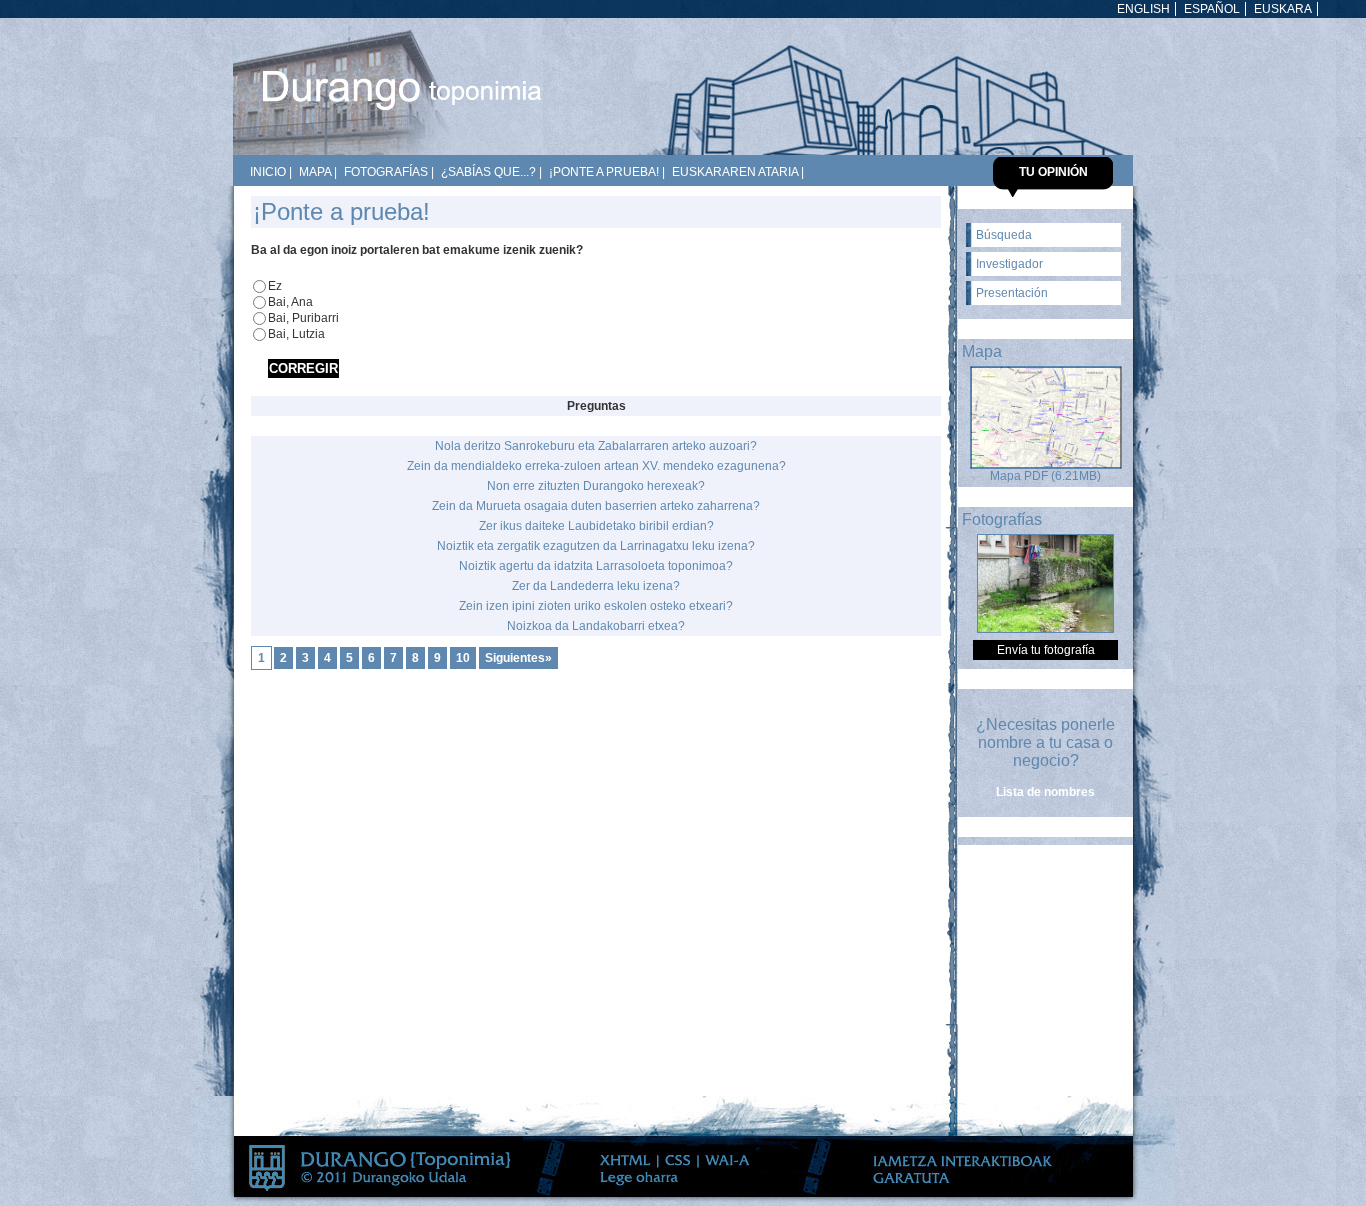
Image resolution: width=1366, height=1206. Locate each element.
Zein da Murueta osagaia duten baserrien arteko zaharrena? (596, 506)
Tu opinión (1053, 172)
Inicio (268, 172)
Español (1212, 9)
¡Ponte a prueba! (604, 172)
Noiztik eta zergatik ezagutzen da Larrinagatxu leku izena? (596, 546)
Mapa (315, 172)
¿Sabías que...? (488, 172)
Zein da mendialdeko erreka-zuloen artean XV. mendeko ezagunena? (596, 466)
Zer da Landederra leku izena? (596, 586)
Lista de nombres (1045, 792)
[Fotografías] (1045, 629)
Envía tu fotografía (1046, 650)
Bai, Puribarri (303, 318)
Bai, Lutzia (296, 334)
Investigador (1009, 264)
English (1143, 9)
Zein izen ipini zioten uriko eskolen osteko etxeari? (596, 606)
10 (463, 658)
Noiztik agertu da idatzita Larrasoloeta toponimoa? (596, 566)
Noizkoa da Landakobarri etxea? (596, 626)
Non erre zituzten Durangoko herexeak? (596, 486)
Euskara (1283, 9)
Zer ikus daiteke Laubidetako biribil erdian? (596, 526)
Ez (275, 286)
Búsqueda (1004, 235)
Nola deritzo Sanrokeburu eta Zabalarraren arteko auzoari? (596, 446)
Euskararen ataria (735, 172)
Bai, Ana (290, 302)
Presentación (1012, 293)
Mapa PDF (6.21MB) (1045, 476)
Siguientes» (518, 658)
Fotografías (386, 172)
